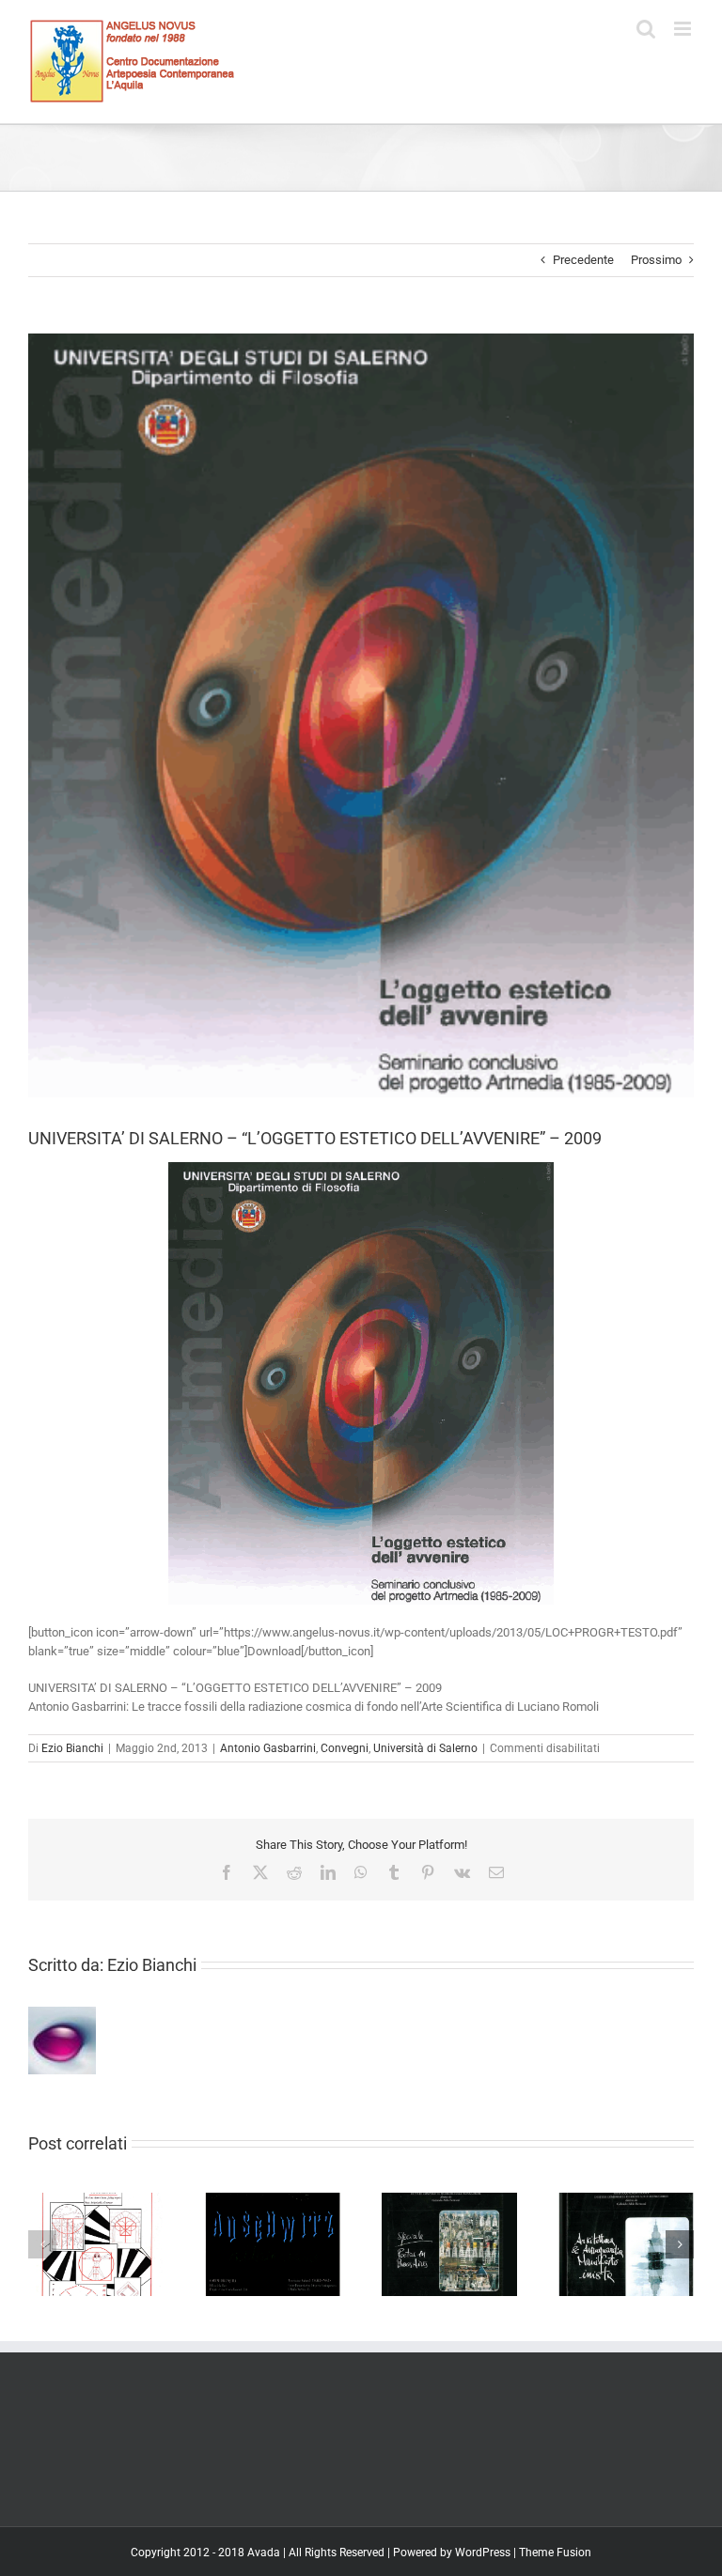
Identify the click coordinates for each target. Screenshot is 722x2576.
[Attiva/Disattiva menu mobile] (684, 29)
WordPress (483, 2553)
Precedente (583, 260)
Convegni (345, 1748)
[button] (42, 2244)
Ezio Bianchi (72, 1748)
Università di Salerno (425, 1748)
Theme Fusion (555, 2553)
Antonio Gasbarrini (268, 1748)
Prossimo (656, 260)
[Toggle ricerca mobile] (646, 29)
